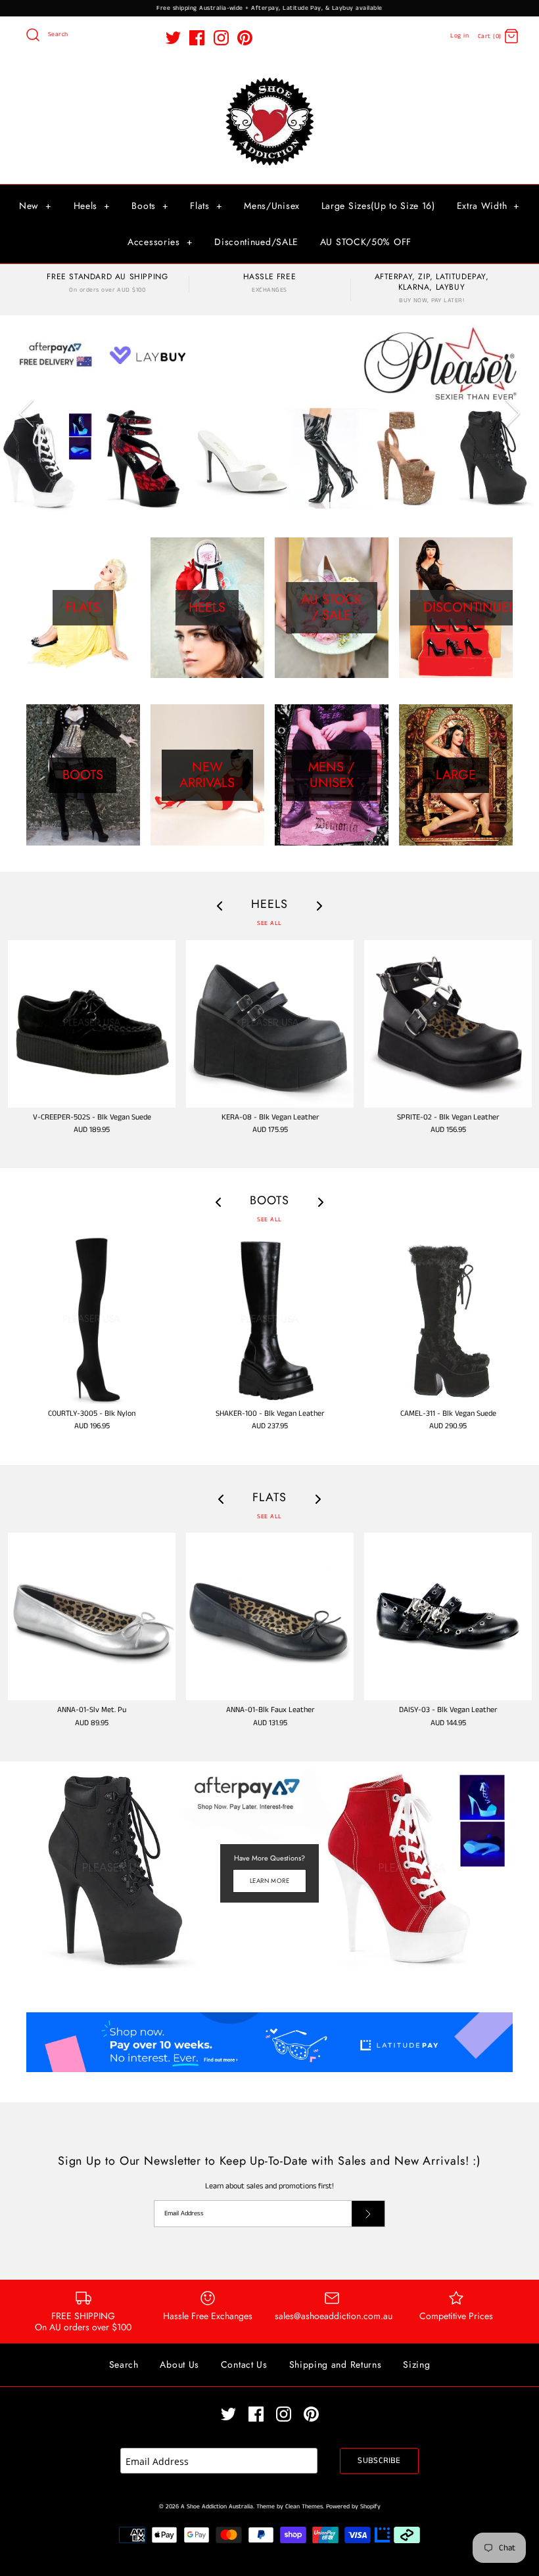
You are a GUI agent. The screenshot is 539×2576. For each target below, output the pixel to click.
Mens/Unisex (272, 206)
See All (269, 923)
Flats (206, 206)
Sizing (416, 2364)
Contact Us (244, 2364)
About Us (179, 2364)
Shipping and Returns (336, 2364)
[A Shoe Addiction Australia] (269, 79)
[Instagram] (221, 38)
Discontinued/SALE (256, 242)
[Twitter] (173, 38)
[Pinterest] (245, 38)
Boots (150, 206)
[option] (269, 413)
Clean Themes (304, 2507)
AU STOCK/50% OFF (366, 242)
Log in (459, 36)
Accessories (160, 242)
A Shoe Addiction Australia (217, 2507)
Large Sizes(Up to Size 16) (378, 206)
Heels (92, 206)
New (35, 206)
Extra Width (488, 206)
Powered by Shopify (353, 2507)
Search (124, 2364)
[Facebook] (197, 38)
